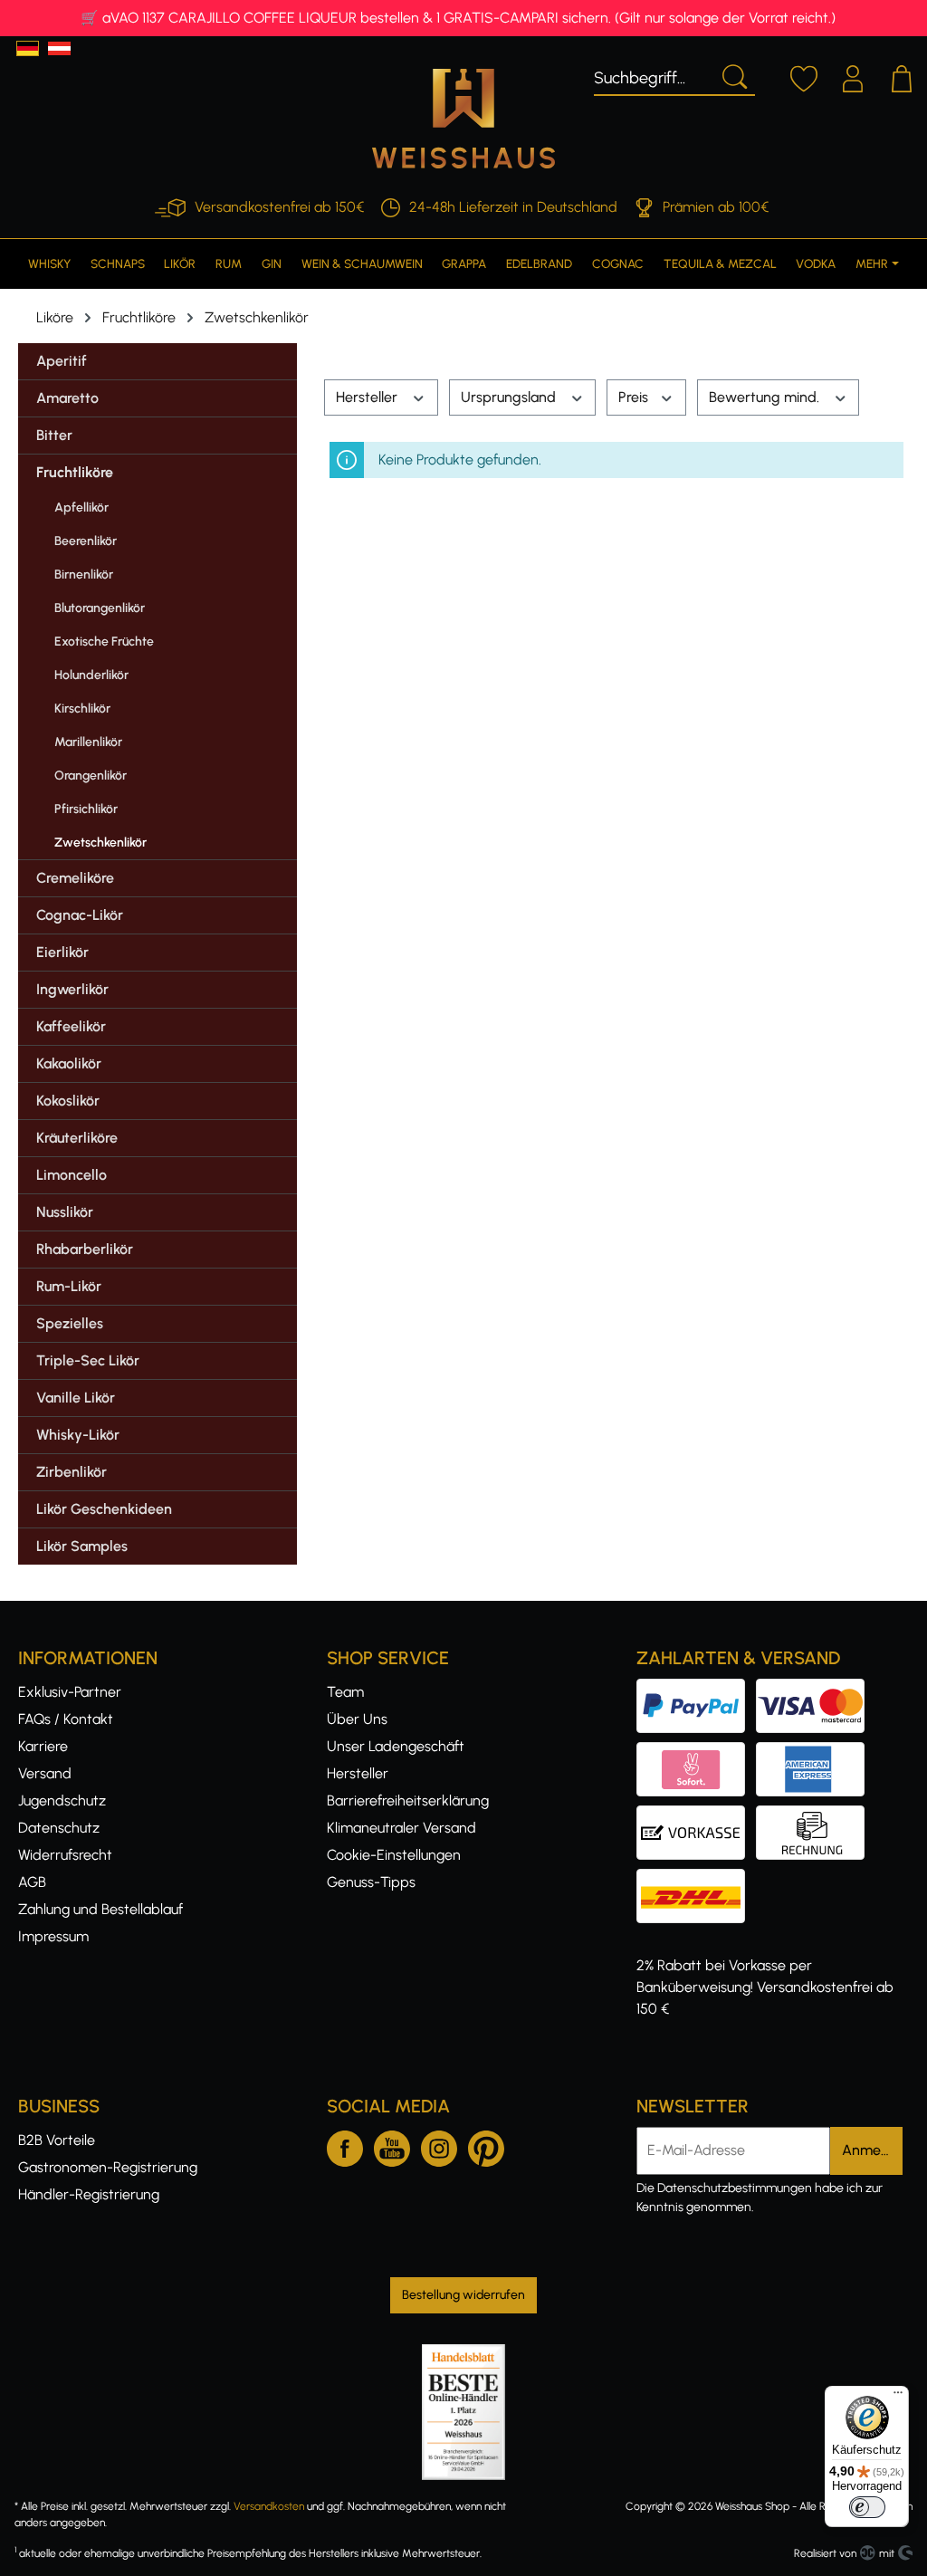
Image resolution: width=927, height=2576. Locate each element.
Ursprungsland (510, 397)
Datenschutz (59, 1828)
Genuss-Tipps (371, 1882)
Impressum (53, 1936)
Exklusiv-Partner (70, 1692)
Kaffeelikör (71, 1026)
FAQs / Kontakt (66, 1719)
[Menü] (898, 2397)
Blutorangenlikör (100, 608)
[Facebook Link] (345, 2145)
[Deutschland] (28, 48)
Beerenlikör (86, 541)
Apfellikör (81, 508)
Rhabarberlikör (85, 1249)
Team (345, 1692)
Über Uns (357, 1719)
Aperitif (62, 361)
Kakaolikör (69, 1063)
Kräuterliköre (77, 1138)
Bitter (54, 435)
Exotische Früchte (104, 642)
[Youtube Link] (392, 2145)
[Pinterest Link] (486, 2145)
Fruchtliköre (75, 472)
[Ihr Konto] (853, 76)
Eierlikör (62, 952)
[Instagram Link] (439, 2145)
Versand (45, 1773)
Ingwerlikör (72, 989)
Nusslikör (65, 1212)
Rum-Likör (69, 1286)
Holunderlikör (91, 675)
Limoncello (72, 1175)
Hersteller (368, 397)
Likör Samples (82, 1546)
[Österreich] (59, 48)
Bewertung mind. (766, 397)
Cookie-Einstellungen (394, 1855)
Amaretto (67, 398)
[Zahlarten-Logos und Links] (756, 1752)
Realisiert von (825, 2553)
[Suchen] (733, 75)
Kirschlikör (82, 709)
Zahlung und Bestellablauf (100, 1909)
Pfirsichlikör (86, 809)
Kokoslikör (68, 1101)
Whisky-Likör (78, 1435)
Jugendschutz (62, 1800)
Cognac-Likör (80, 915)
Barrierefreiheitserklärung (408, 1800)
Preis (635, 397)
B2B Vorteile (57, 2140)
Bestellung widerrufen (463, 2295)
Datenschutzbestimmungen (735, 2188)
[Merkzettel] (804, 76)
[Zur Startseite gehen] (463, 119)
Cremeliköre (75, 878)
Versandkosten (269, 2506)
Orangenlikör (91, 776)
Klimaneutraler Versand (401, 1828)
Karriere (43, 1746)
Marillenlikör (88, 742)
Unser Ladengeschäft (396, 1746)
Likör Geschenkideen (104, 1509)
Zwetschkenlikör (100, 843)
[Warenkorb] (902, 76)
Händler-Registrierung (89, 2194)
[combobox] (653, 75)
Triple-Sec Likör (88, 1360)
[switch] (867, 2507)
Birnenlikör (84, 575)
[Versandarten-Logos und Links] (696, 1879)
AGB (32, 1882)
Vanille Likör (76, 1398)
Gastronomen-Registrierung (108, 2167)
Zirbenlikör (72, 1472)
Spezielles (70, 1323)
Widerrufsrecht (65, 1855)
